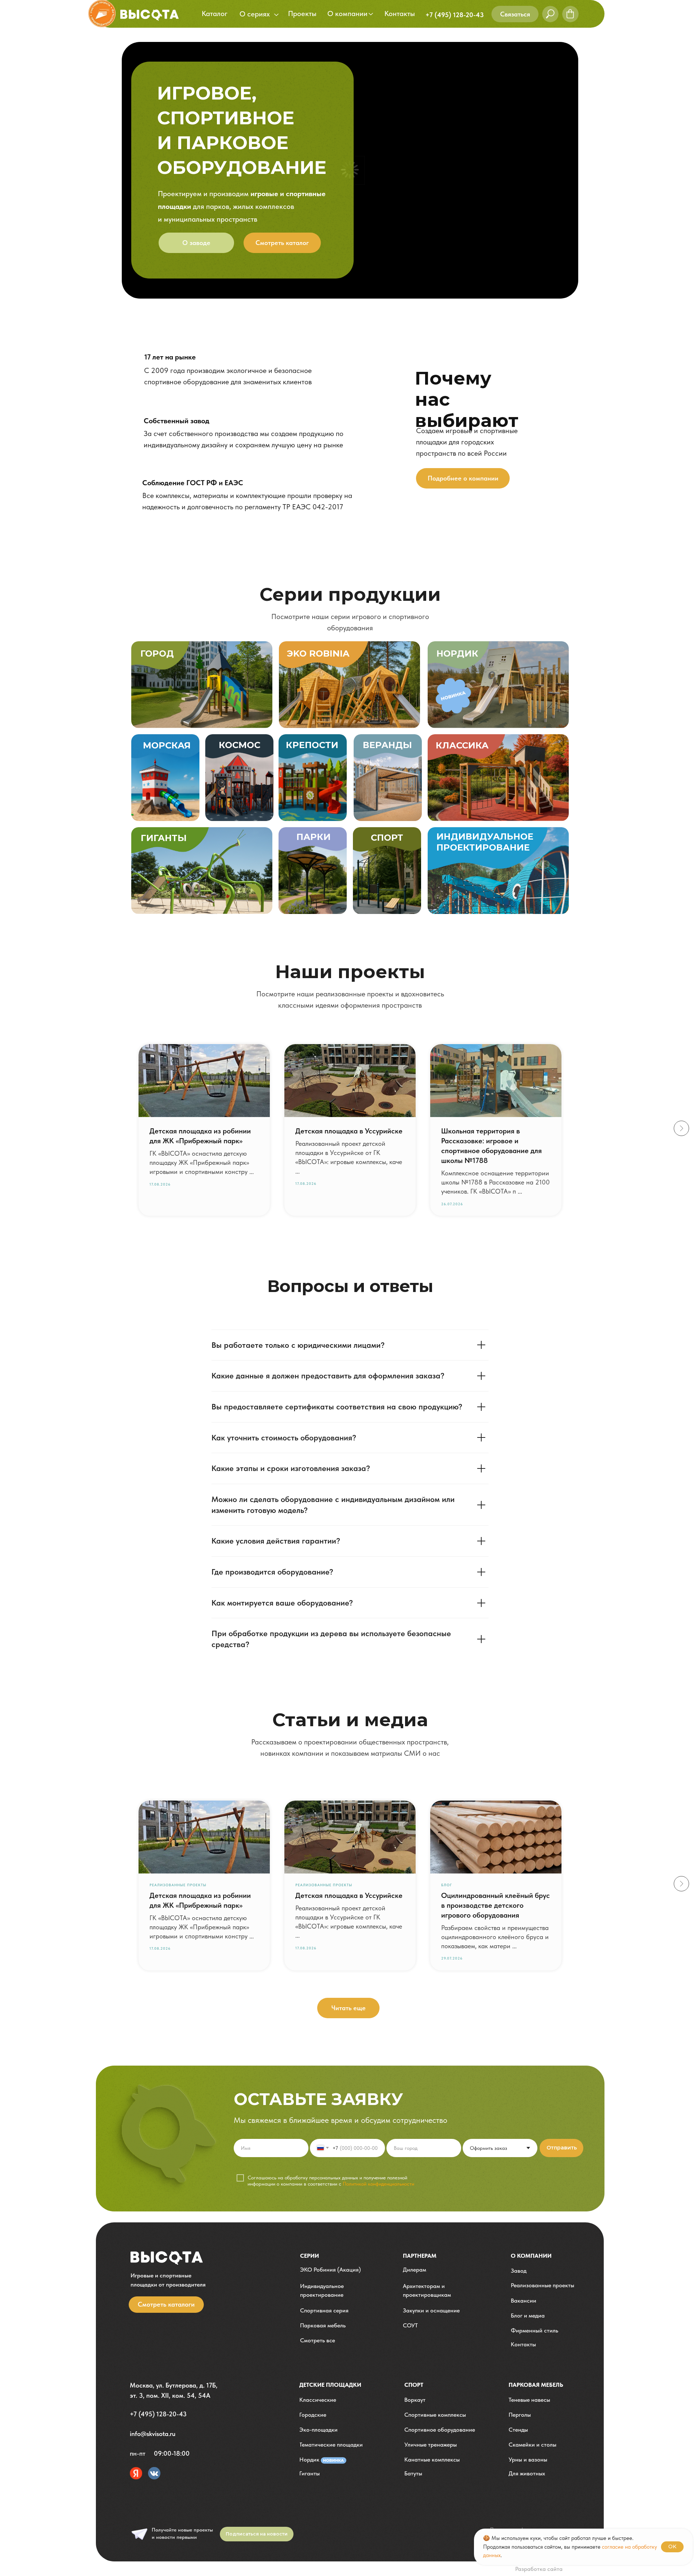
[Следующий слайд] (681, 1128)
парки (314, 837)
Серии (310, 2256)
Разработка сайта (539, 2569)
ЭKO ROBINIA (318, 653)
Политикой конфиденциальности (378, 2184)
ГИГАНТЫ (164, 838)
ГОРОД (157, 653)
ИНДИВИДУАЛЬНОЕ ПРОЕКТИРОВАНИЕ (485, 842)
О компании (531, 2256)
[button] (515, 14)
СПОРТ (387, 838)
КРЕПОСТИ (312, 745)
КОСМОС (240, 745)
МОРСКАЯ (167, 745)
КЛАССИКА (462, 745)
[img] (349, 685)
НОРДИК (457, 653)
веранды (387, 745)
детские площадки (330, 2385)
